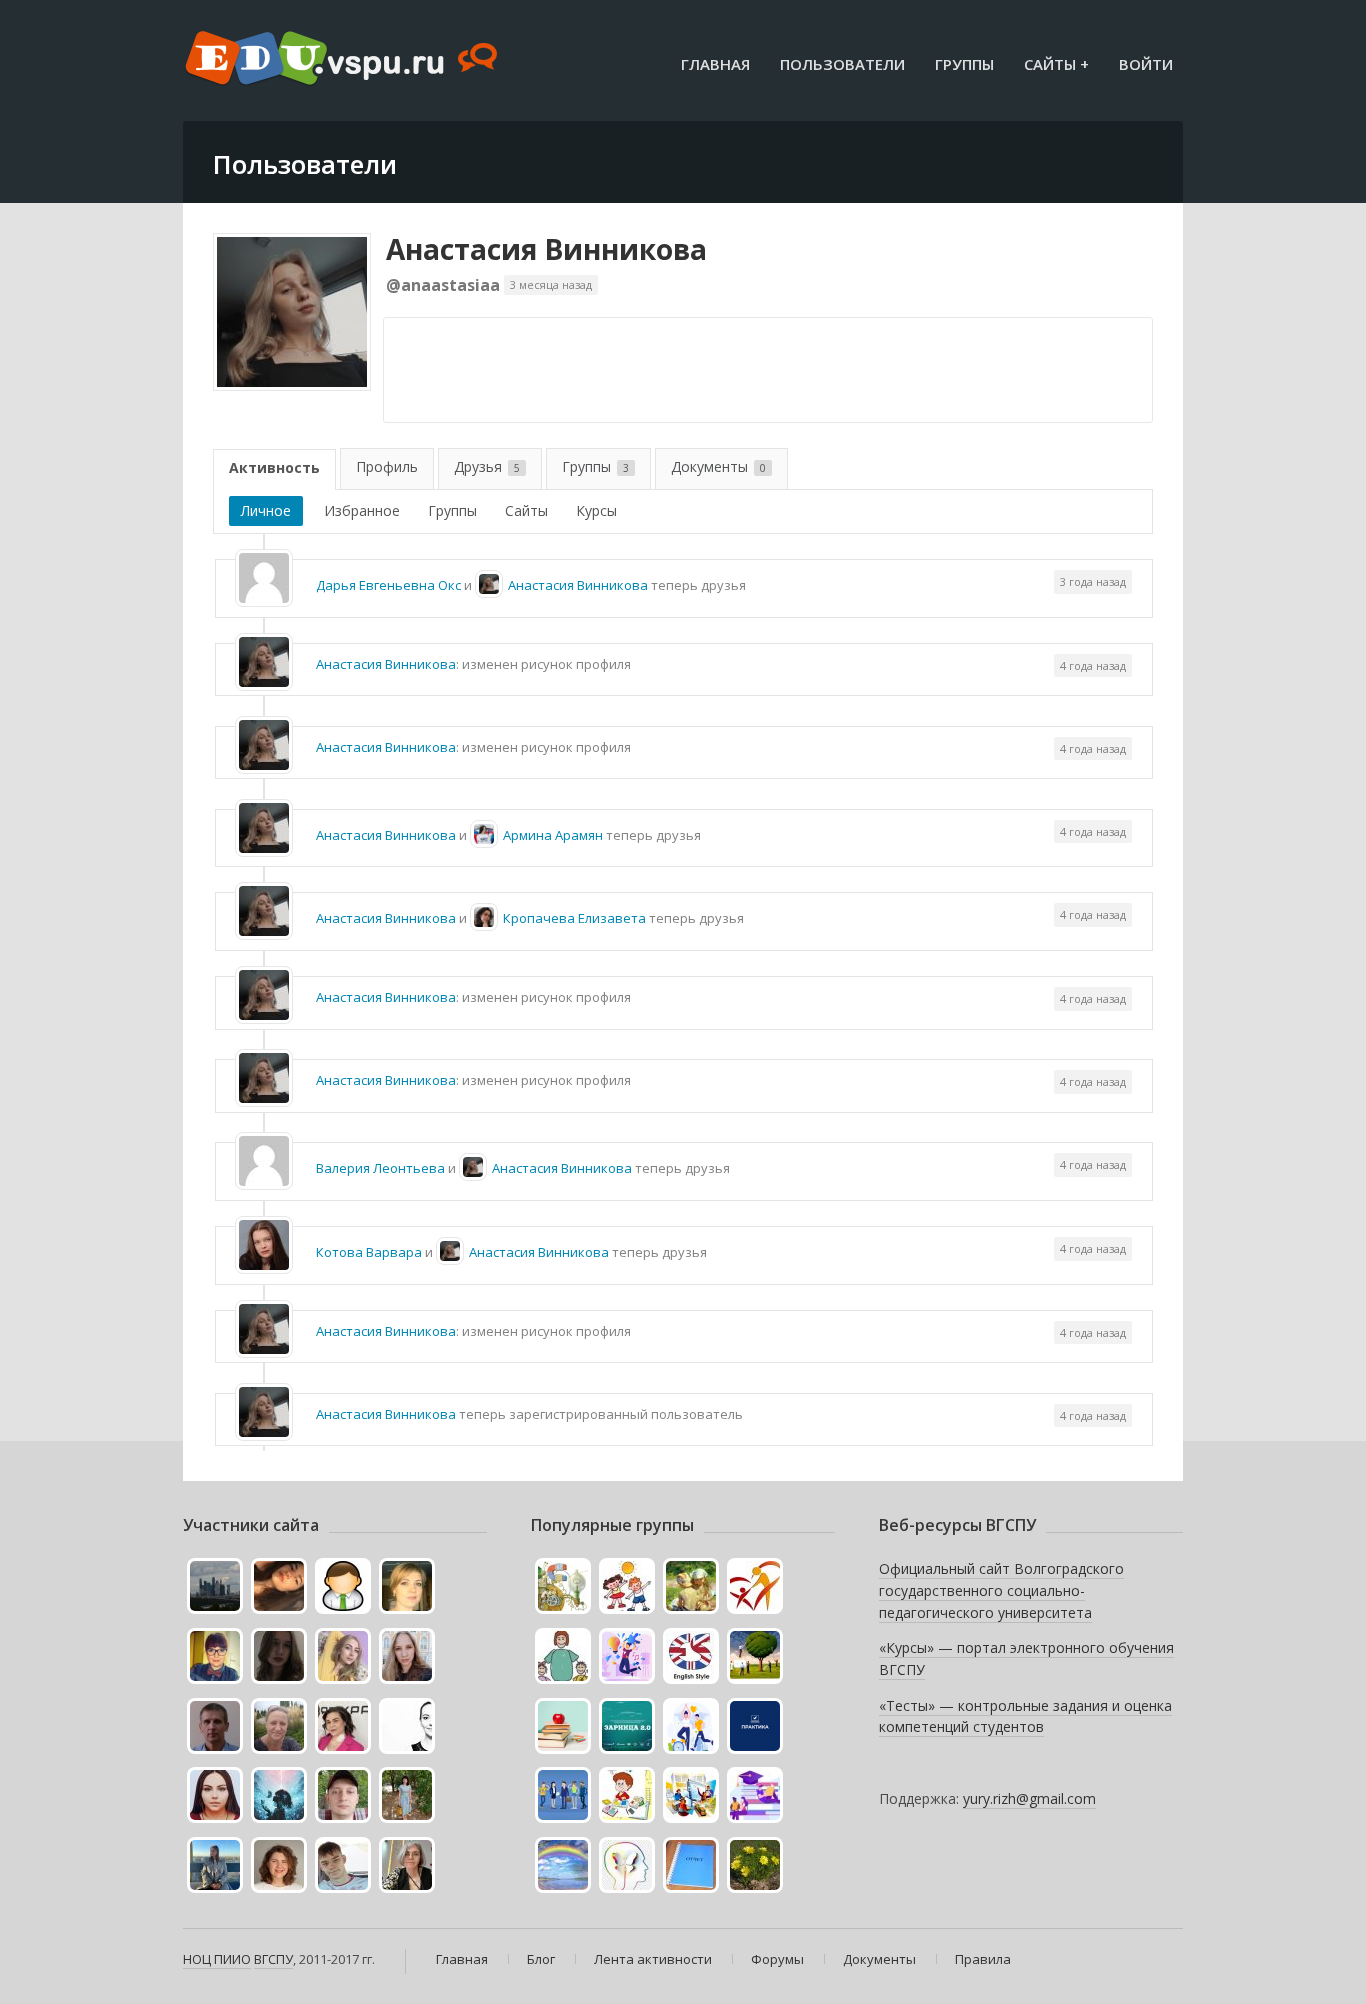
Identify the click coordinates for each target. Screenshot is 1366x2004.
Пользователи (842, 64)
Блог (541, 1959)
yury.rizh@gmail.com (1029, 1798)
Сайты (526, 510)
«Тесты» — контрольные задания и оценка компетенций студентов (1025, 1716)
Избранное (362, 510)
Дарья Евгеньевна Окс (388, 585)
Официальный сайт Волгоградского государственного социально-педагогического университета (1001, 1590)
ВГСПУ (273, 1959)
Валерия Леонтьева (380, 1168)
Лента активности (653, 1959)
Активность (274, 467)
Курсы (596, 510)
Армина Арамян (553, 835)
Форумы (777, 1959)
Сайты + (1056, 64)
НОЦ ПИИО (217, 1959)
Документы (718, 466)
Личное (266, 510)
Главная (715, 64)
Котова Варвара (369, 1252)
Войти (1146, 64)
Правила (983, 1959)
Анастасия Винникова (546, 249)
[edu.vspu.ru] (343, 60)
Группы (964, 64)
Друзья (487, 466)
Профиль (387, 466)
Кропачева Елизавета (574, 918)
